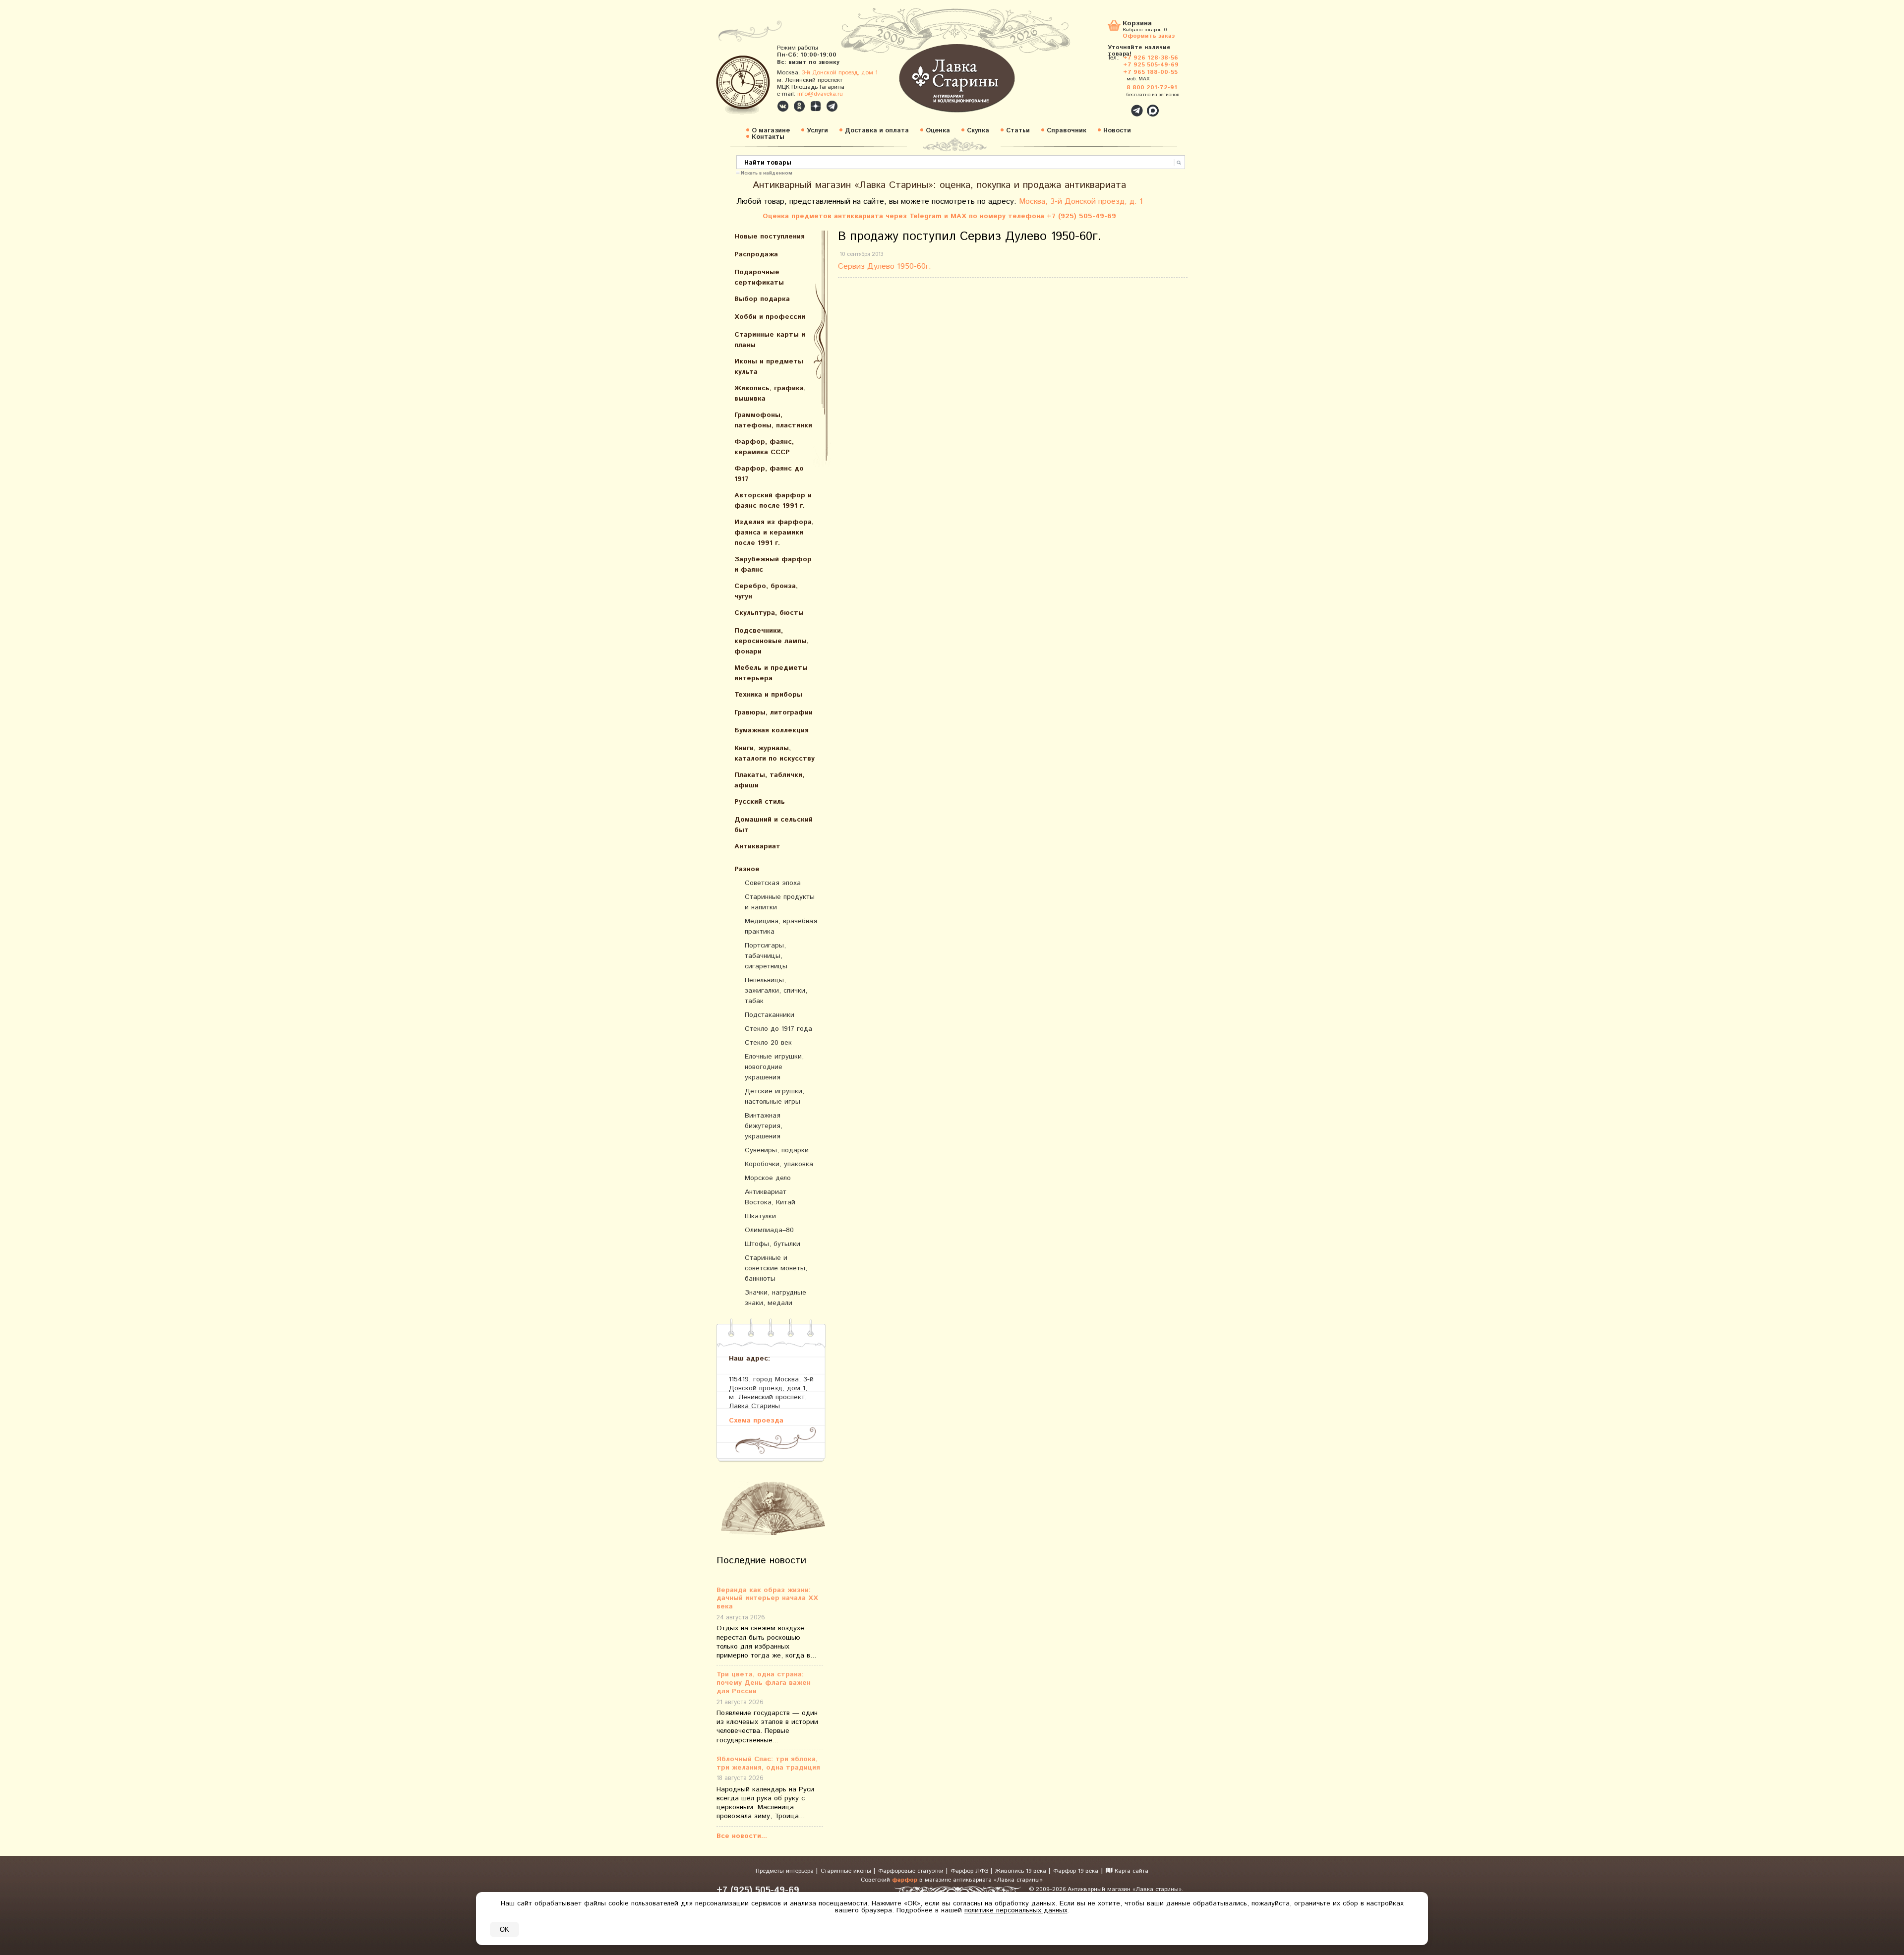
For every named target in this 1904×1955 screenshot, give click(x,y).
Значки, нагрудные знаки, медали (775, 1298)
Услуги (817, 131)
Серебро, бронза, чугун (766, 591)
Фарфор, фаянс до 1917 (769, 474)
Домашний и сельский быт (773, 825)
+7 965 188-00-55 (1150, 72)
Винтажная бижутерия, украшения (764, 1126)
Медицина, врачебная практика (781, 926)
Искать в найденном (767, 173)
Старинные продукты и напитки (780, 902)
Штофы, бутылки (773, 1244)
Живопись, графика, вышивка (770, 393)
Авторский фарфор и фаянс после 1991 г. (773, 501)
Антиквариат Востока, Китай (770, 1197)
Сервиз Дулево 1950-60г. (886, 267)
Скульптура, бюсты (769, 613)
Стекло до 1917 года (778, 1029)
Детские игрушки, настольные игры (774, 1096)
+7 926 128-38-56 (1151, 58)
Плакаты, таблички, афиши (769, 780)
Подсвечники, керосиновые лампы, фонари (772, 641)
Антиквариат (757, 846)
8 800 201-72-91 (1152, 88)
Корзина (1137, 24)
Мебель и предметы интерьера (771, 673)
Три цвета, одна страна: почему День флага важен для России (764, 1683)
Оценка (938, 131)
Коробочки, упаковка (779, 1164)
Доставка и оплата (877, 131)
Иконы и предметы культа (769, 367)
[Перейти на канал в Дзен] (816, 106)
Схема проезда (756, 1420)
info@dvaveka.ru (820, 94)
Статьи (1018, 131)
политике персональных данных (1016, 1910)
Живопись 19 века (1022, 1871)
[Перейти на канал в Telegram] (832, 106)
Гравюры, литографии (773, 712)
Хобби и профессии (770, 317)
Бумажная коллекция (772, 730)
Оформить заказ (1149, 35)
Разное (747, 869)
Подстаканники (770, 1015)
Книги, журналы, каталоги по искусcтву (774, 753)
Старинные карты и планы (770, 340)
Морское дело (768, 1178)
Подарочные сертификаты (759, 277)
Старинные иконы (847, 1871)
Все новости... (742, 1836)
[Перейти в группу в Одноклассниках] (799, 106)
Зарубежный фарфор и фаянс (773, 564)
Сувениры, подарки (777, 1150)
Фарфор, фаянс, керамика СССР (764, 447)
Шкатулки (760, 1216)
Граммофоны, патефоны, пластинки (773, 420)
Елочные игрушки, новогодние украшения (774, 1067)
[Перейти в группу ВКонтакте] (783, 106)
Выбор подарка (762, 299)
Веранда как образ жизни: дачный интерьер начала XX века (767, 1599)
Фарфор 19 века (1076, 1871)
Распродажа (756, 254)
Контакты (768, 137)
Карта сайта (1130, 1871)
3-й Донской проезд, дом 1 (840, 73)
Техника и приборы (768, 695)
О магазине (771, 131)
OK (505, 1929)
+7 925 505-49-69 (1151, 65)
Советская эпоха (773, 883)
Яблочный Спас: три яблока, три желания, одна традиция (768, 1764)
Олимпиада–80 (769, 1230)
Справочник (1067, 131)
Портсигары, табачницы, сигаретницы (766, 956)
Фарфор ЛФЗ (970, 1871)
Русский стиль (760, 802)
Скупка (978, 131)
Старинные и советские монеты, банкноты (776, 1268)
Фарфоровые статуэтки (912, 1871)
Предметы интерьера (786, 1871)
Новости (1117, 131)
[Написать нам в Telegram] (1116, 105)
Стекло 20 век (768, 1043)
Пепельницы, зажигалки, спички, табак (776, 991)
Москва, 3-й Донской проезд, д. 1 (1081, 202)
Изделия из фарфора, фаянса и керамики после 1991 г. (774, 533)
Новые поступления (770, 237)
